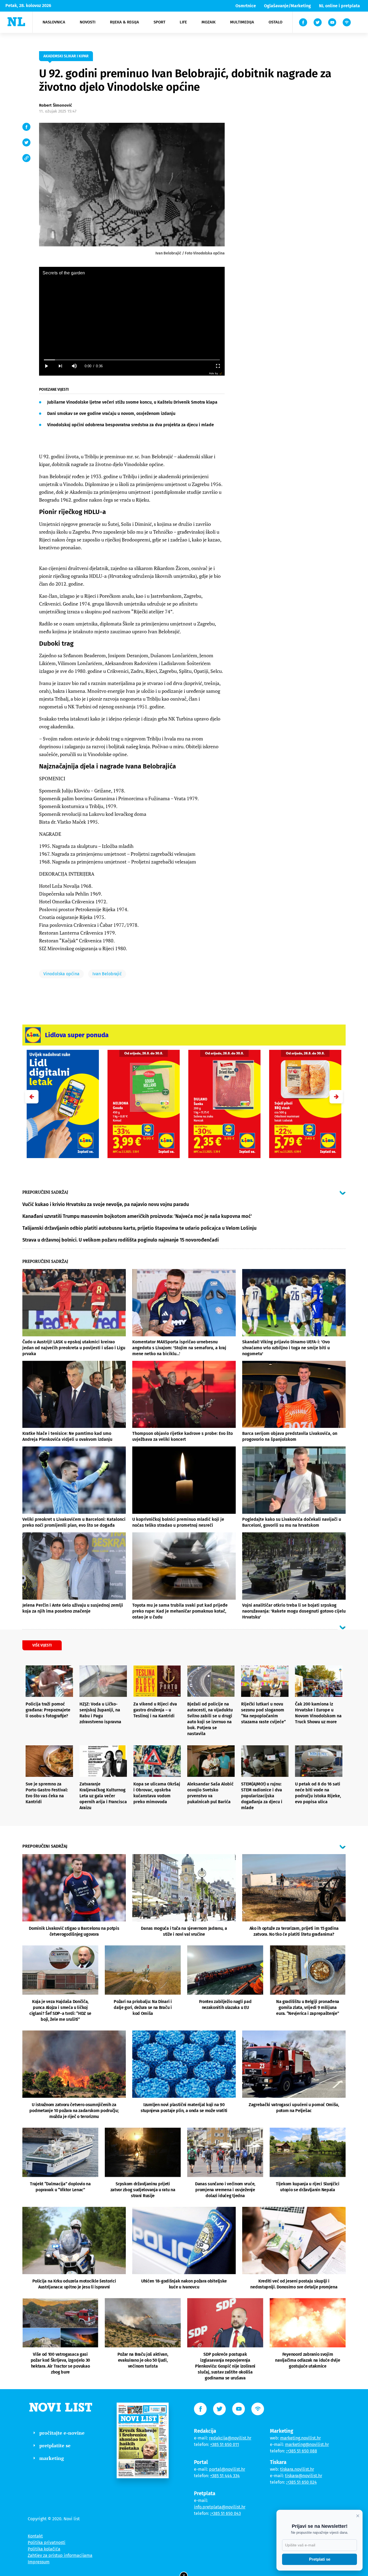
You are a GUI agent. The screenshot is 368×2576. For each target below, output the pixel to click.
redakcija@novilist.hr (230, 2438)
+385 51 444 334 (225, 2476)
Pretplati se (320, 2559)
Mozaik (209, 22)
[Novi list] (16, 22)
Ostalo (275, 22)
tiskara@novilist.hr (304, 2476)
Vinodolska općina (61, 974)
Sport (159, 22)
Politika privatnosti (47, 2542)
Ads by (213, 373)
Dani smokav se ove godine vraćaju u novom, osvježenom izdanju (111, 413)
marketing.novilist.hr (301, 2438)
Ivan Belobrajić (107, 974)
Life (183, 22)
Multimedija (242, 22)
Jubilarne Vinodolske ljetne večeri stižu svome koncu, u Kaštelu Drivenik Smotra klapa (132, 402)
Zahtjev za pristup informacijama (60, 2555)
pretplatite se (55, 2445)
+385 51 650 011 (225, 2444)
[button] (336, 1097)
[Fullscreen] (218, 366)
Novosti (88, 22)
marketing (52, 2458)
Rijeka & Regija (124, 22)
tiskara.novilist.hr (297, 2469)
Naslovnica (54, 22)
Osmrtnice (246, 6)
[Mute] (74, 366)
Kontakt (35, 2536)
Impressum (39, 2562)
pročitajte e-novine (62, 2433)
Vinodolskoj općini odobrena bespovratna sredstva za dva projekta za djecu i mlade (131, 425)
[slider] (132, 360)
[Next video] (60, 366)
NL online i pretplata (339, 6)
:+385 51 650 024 (301, 2482)
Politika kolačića (44, 2549)
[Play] (46, 366)
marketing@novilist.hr (307, 2444)
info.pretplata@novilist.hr (220, 2507)
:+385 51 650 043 (225, 2513)
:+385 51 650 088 (302, 2451)
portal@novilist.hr (227, 2469)
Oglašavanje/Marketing (287, 6)
